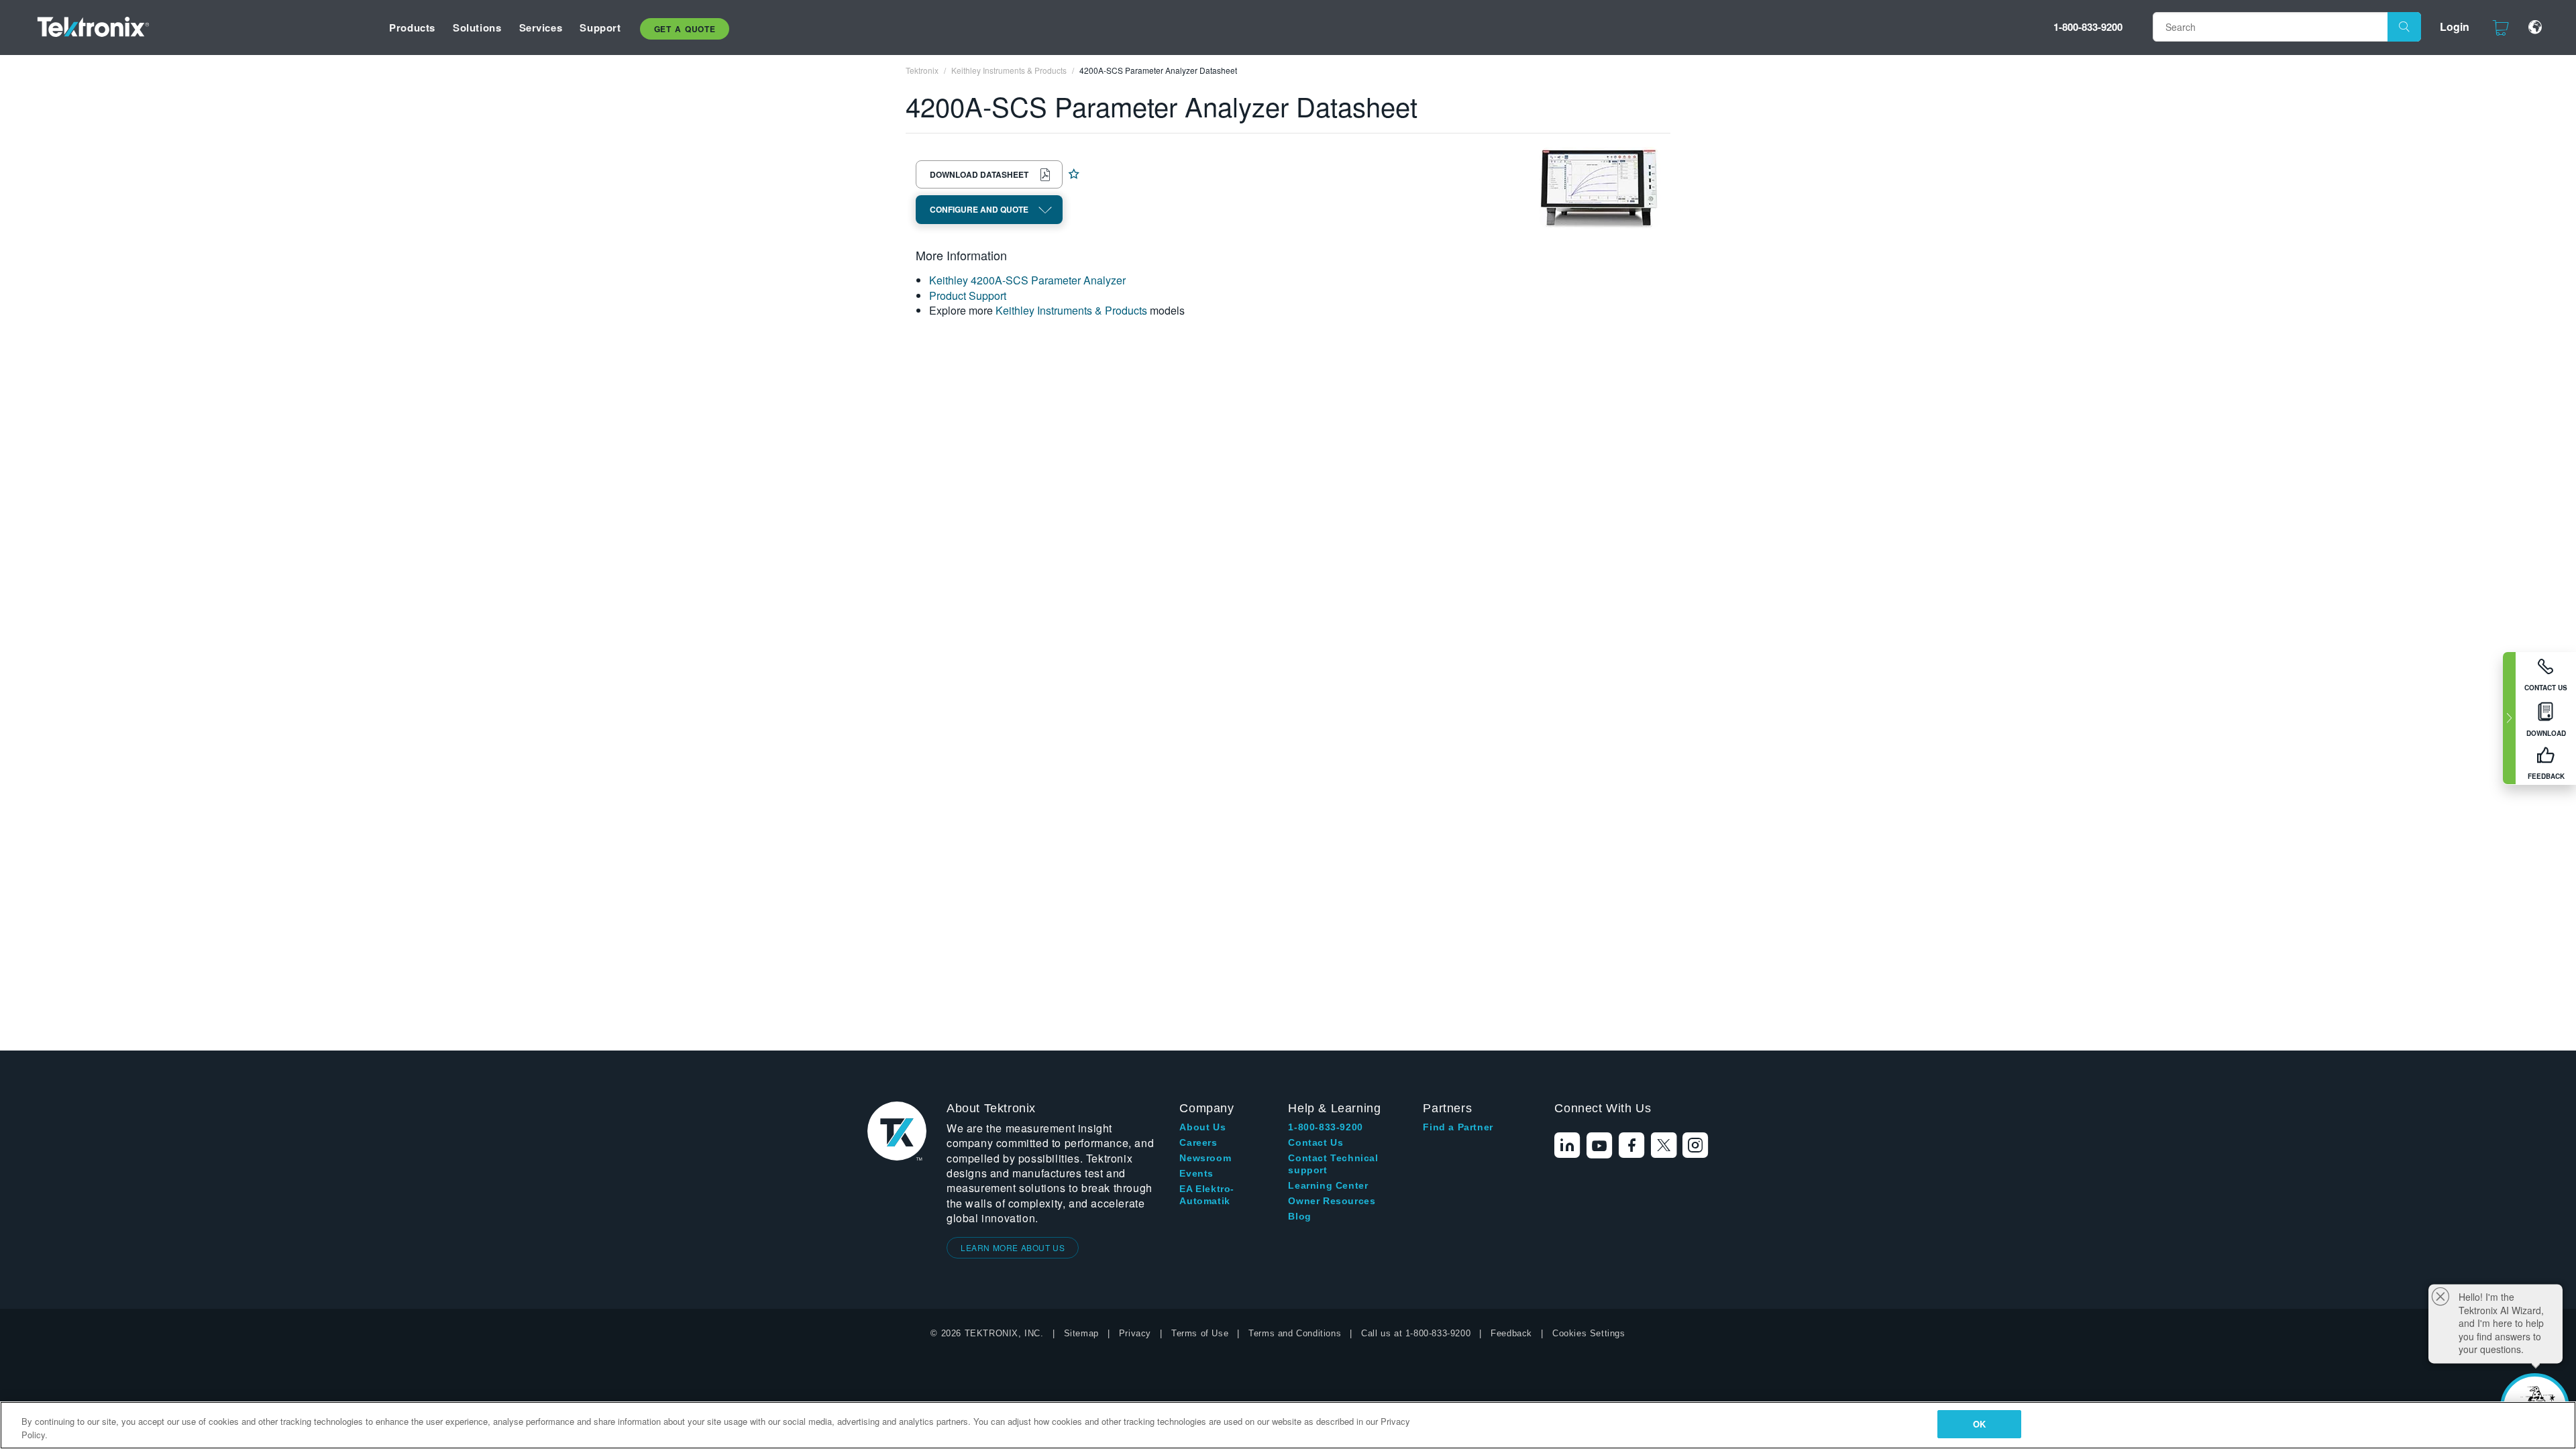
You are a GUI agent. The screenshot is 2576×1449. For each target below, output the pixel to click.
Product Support (968, 296)
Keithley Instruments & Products (1071, 310)
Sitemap (1081, 1333)
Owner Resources (1332, 1201)
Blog (1299, 1216)
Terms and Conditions (1295, 1333)
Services (541, 28)
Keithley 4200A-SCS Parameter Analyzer (1027, 280)
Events (1196, 1173)
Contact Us (1316, 1142)
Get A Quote (685, 29)
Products (412, 28)
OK (1979, 1424)
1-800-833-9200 (2088, 27)
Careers (1198, 1142)
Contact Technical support (1333, 1164)
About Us (1202, 1127)
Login (2455, 26)
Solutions (477, 28)
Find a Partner (1458, 1127)
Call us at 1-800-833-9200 (1416, 1333)
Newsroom (1205, 1158)
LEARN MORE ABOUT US (1013, 1247)
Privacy (1135, 1333)
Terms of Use (1200, 1333)
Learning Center (1328, 1185)
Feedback (1511, 1333)
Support (600, 28)
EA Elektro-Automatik (1207, 1195)
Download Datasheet (979, 174)
